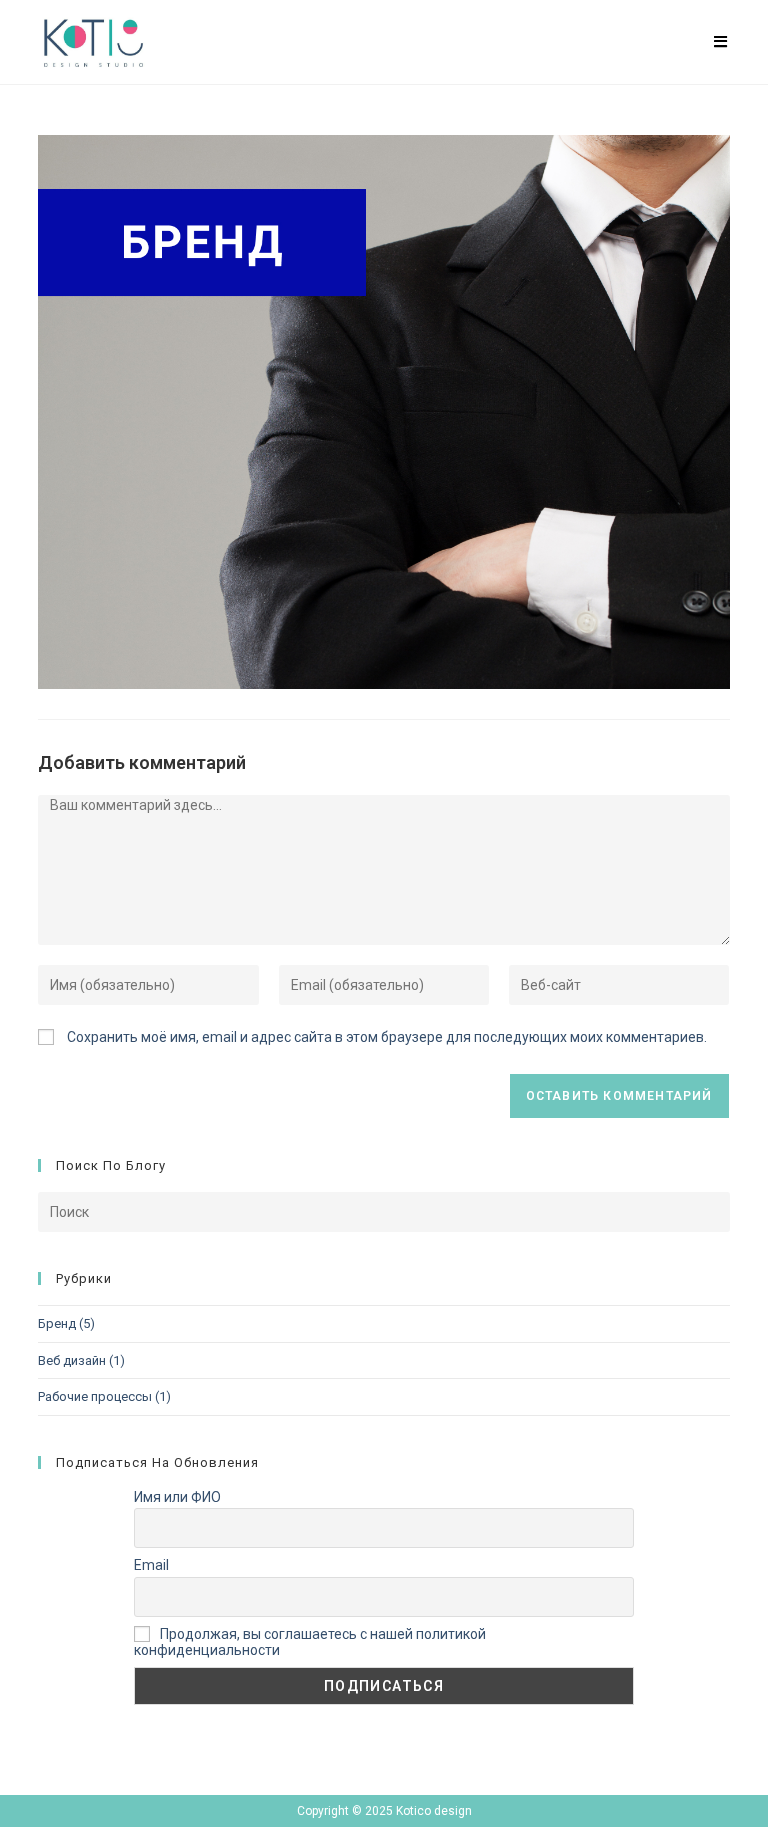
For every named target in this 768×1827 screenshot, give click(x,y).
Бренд (57, 1323)
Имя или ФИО (177, 1497)
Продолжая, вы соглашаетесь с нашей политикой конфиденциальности (310, 1642)
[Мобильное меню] (721, 42)
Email (151, 1565)
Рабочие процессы (95, 1396)
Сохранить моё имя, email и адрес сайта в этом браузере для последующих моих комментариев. (387, 1037)
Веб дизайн (72, 1360)
